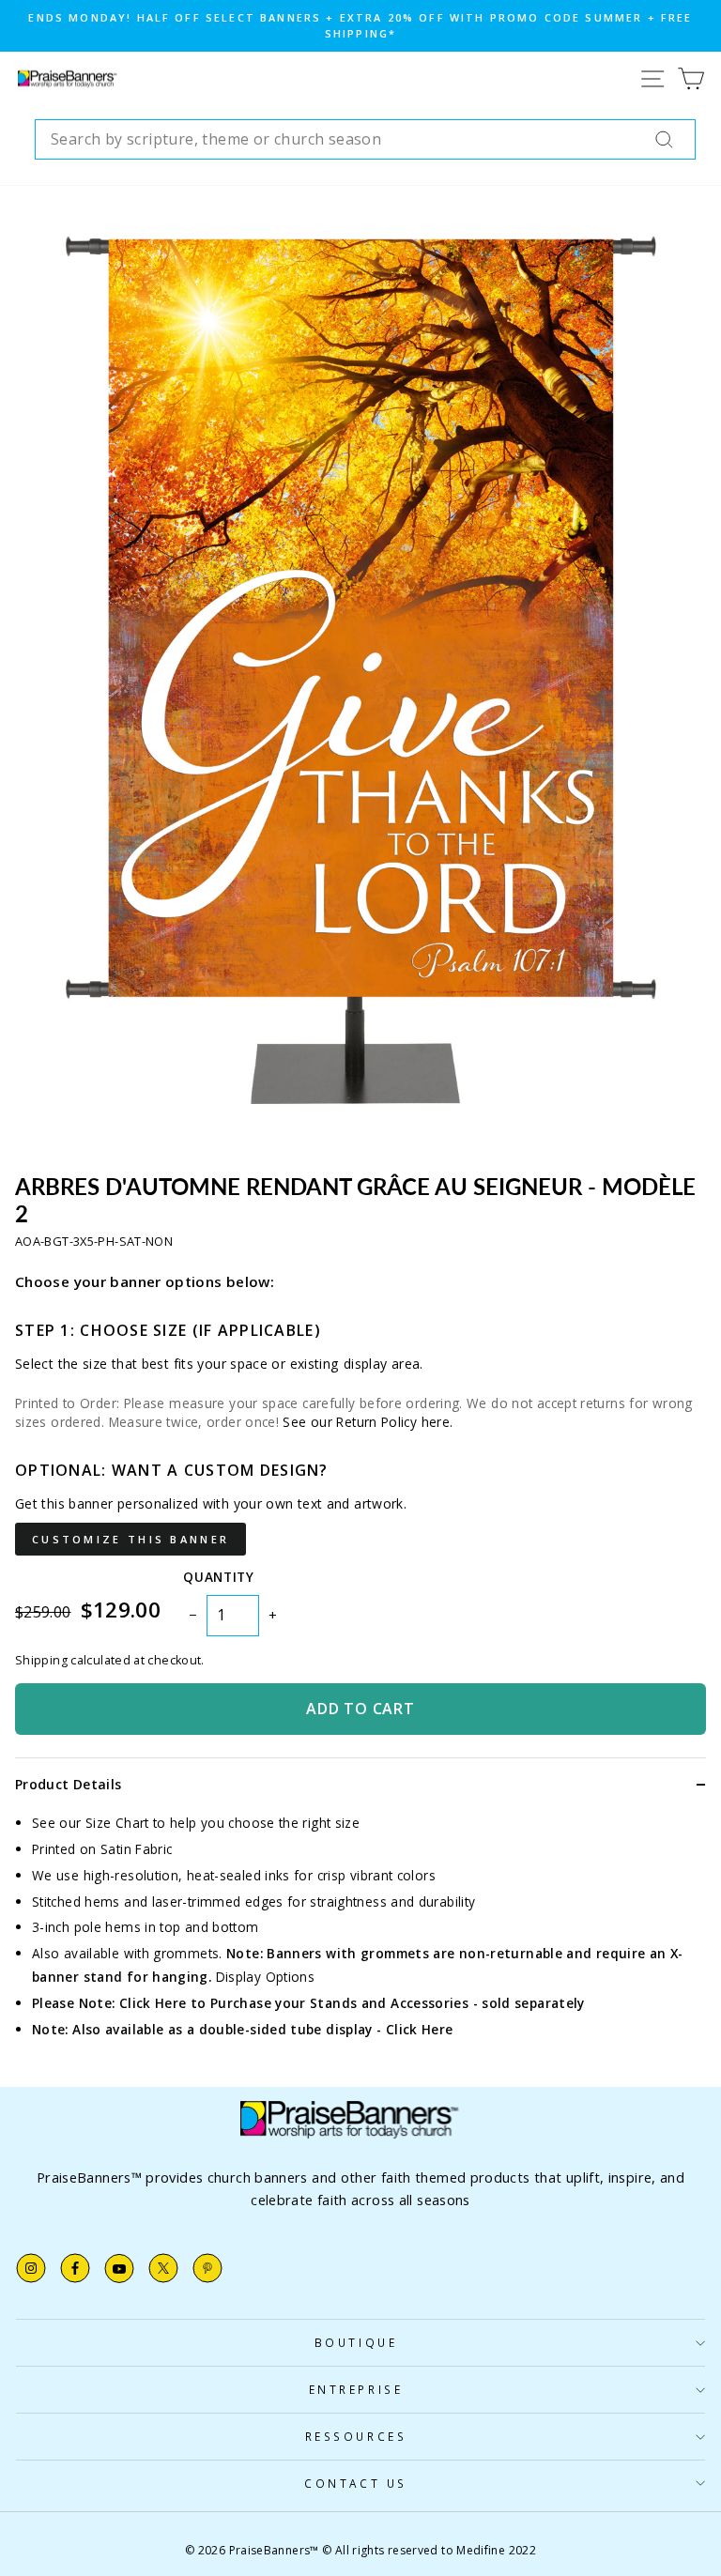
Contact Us (355, 2483)
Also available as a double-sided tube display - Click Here (262, 2029)
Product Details (68, 1784)
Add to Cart (360, 1709)
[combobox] (365, 140)
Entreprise (356, 2389)
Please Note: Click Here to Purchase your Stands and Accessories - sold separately (308, 2003)
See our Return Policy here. (368, 1422)
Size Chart (117, 1823)
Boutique (356, 2342)
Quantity (218, 1577)
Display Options (266, 1977)
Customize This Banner (130, 1539)
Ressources (356, 2436)
